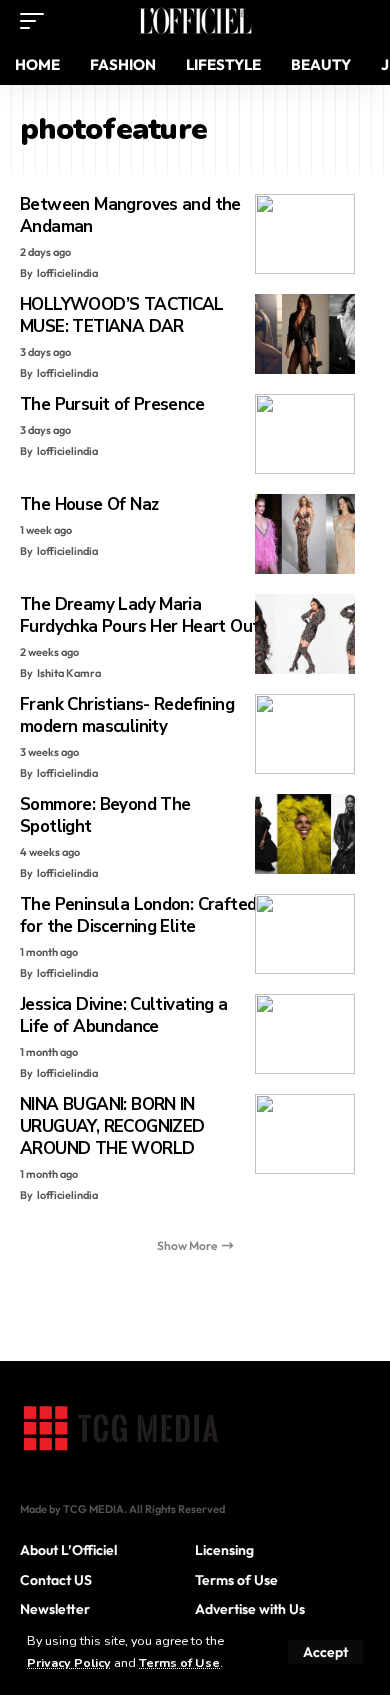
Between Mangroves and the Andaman (130, 215)
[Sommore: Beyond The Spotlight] (305, 834)
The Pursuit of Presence (112, 404)
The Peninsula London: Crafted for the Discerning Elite (138, 915)
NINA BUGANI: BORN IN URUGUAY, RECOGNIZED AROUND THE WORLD (112, 1126)
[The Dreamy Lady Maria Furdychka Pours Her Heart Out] (305, 634)
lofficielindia (67, 273)
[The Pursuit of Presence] (305, 434)
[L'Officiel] (195, 21)
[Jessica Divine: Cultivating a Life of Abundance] (305, 1034)
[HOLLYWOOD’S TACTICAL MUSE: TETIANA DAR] (305, 334)
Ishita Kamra (69, 673)
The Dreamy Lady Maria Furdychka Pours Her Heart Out (139, 615)
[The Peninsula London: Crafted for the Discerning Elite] (305, 934)
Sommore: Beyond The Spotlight (105, 815)
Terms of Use (179, 1662)
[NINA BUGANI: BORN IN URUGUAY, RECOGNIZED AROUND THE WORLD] (305, 1134)
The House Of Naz (89, 504)
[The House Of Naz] (305, 534)
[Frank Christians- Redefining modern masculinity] (305, 734)
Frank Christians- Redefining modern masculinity (127, 715)
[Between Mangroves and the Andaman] (305, 234)
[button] (325, 1652)
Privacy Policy (69, 1662)
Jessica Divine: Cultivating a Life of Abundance (123, 1015)
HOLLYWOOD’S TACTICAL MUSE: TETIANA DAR (122, 315)
